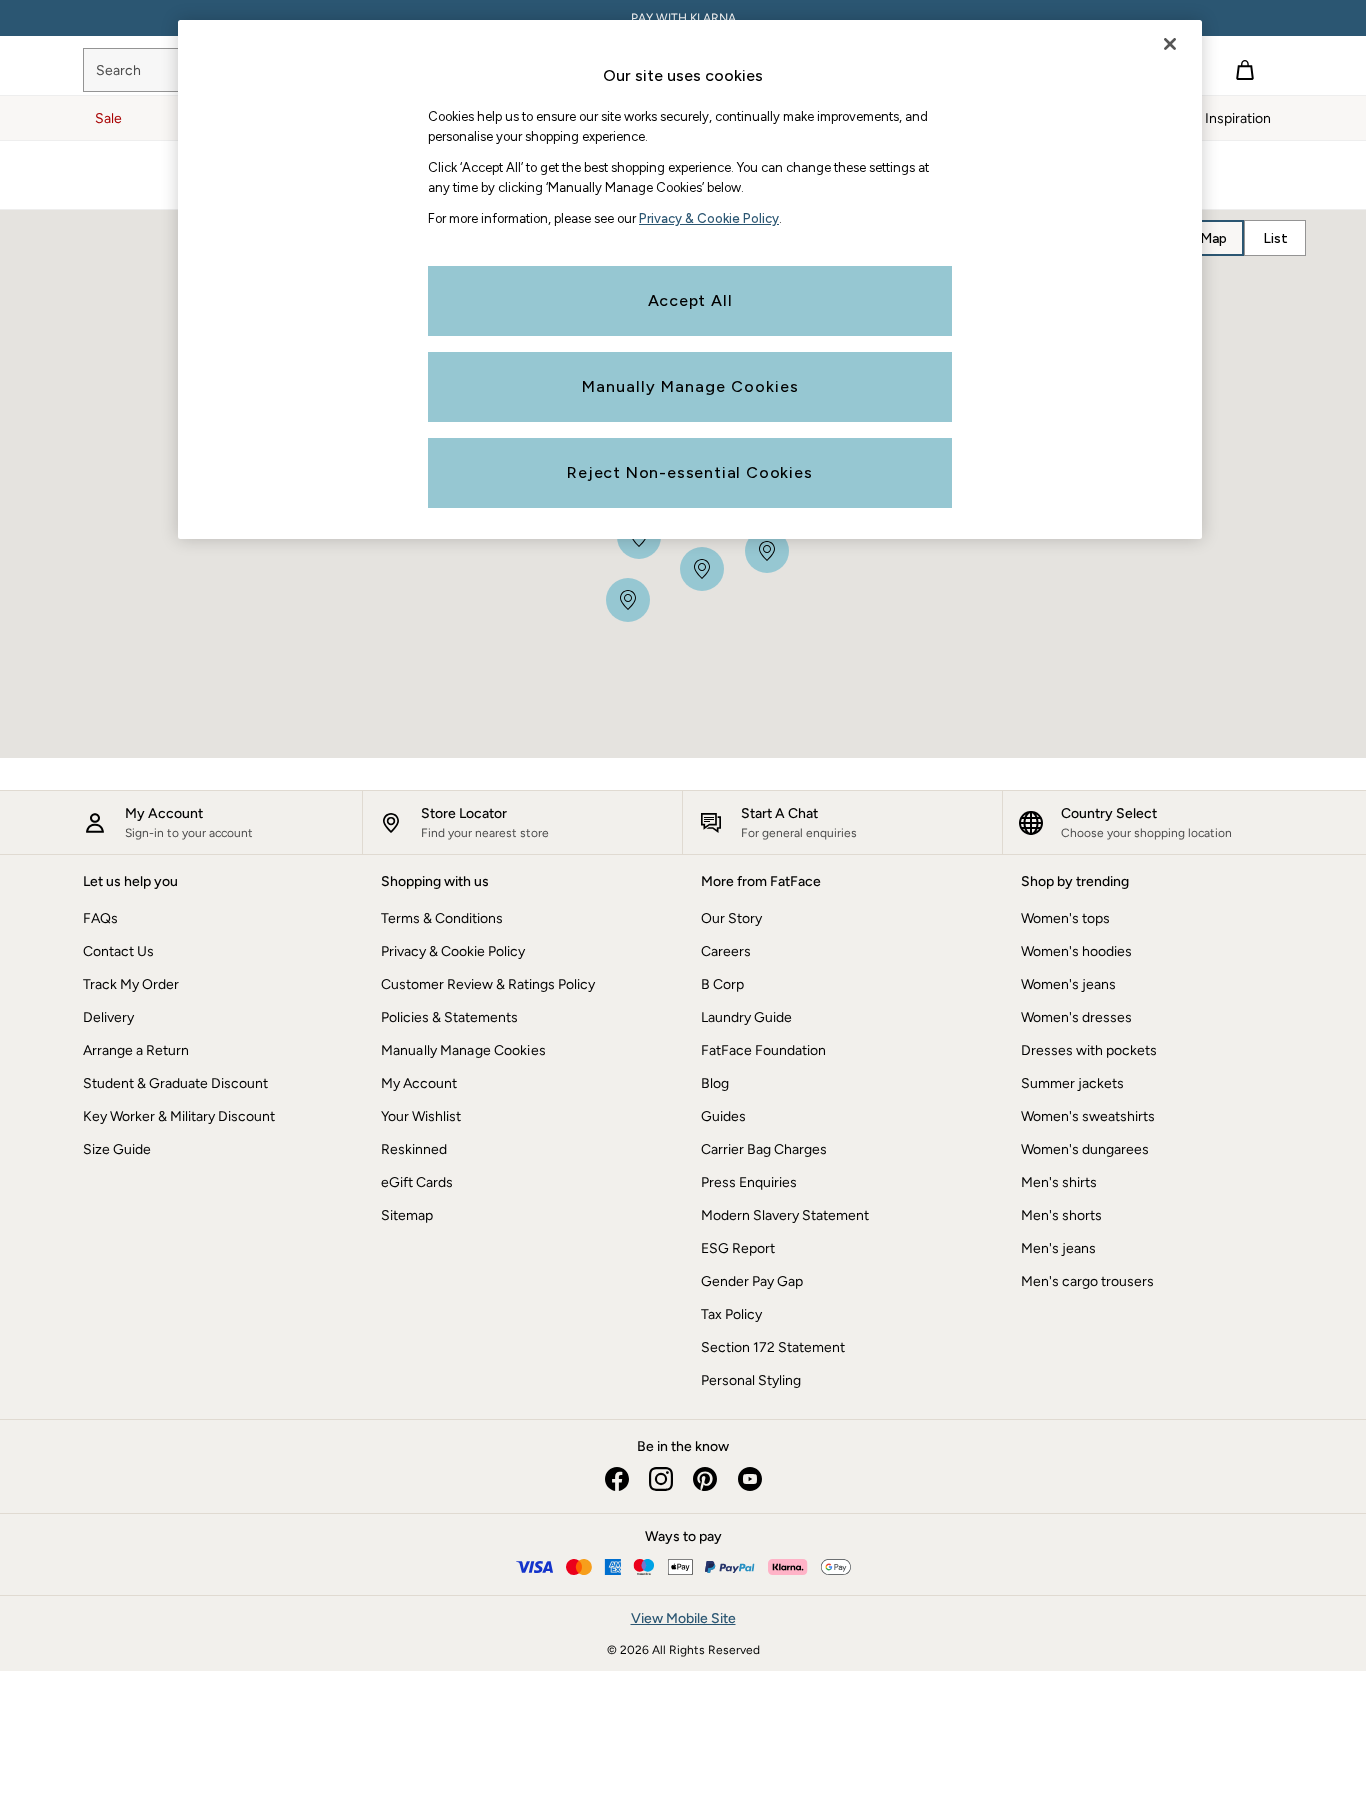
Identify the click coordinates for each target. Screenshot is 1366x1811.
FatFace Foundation (763, 1050)
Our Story (731, 918)
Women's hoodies (1076, 951)
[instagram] (661, 1479)
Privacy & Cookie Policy (453, 951)
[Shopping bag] (1245, 70)
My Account (419, 1083)
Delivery (108, 1017)
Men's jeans (1058, 1248)
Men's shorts (1061, 1215)
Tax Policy (731, 1314)
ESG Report (738, 1248)
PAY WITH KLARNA (683, 18)
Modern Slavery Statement (785, 1215)
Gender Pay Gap (752, 1281)
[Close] (1170, 44)
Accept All (690, 300)
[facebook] (617, 1479)
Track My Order (131, 984)
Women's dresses (1076, 1017)
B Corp (722, 984)
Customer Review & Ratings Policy (488, 984)
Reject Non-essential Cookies (689, 472)
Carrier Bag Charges (764, 1149)
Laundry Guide (746, 1017)
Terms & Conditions (442, 918)
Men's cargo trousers (1087, 1281)
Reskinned (414, 1149)
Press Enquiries (749, 1182)
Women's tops (1065, 918)
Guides (723, 1116)
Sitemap (407, 1215)
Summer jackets (1072, 1083)
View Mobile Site (683, 1618)
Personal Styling (751, 1380)
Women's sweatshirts (1088, 1116)
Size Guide (117, 1149)
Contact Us (118, 951)
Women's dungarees (1085, 1149)
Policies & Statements (449, 1017)
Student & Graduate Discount (175, 1083)
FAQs (100, 918)
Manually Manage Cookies (463, 1050)
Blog (715, 1083)
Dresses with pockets (1089, 1050)
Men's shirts (1059, 1182)
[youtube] (749, 1479)
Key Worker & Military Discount (179, 1116)
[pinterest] (705, 1479)
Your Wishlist (421, 1116)
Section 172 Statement (773, 1347)
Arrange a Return (136, 1050)
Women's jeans (1068, 984)
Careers (726, 951)
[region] (690, 279)
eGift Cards (417, 1182)
